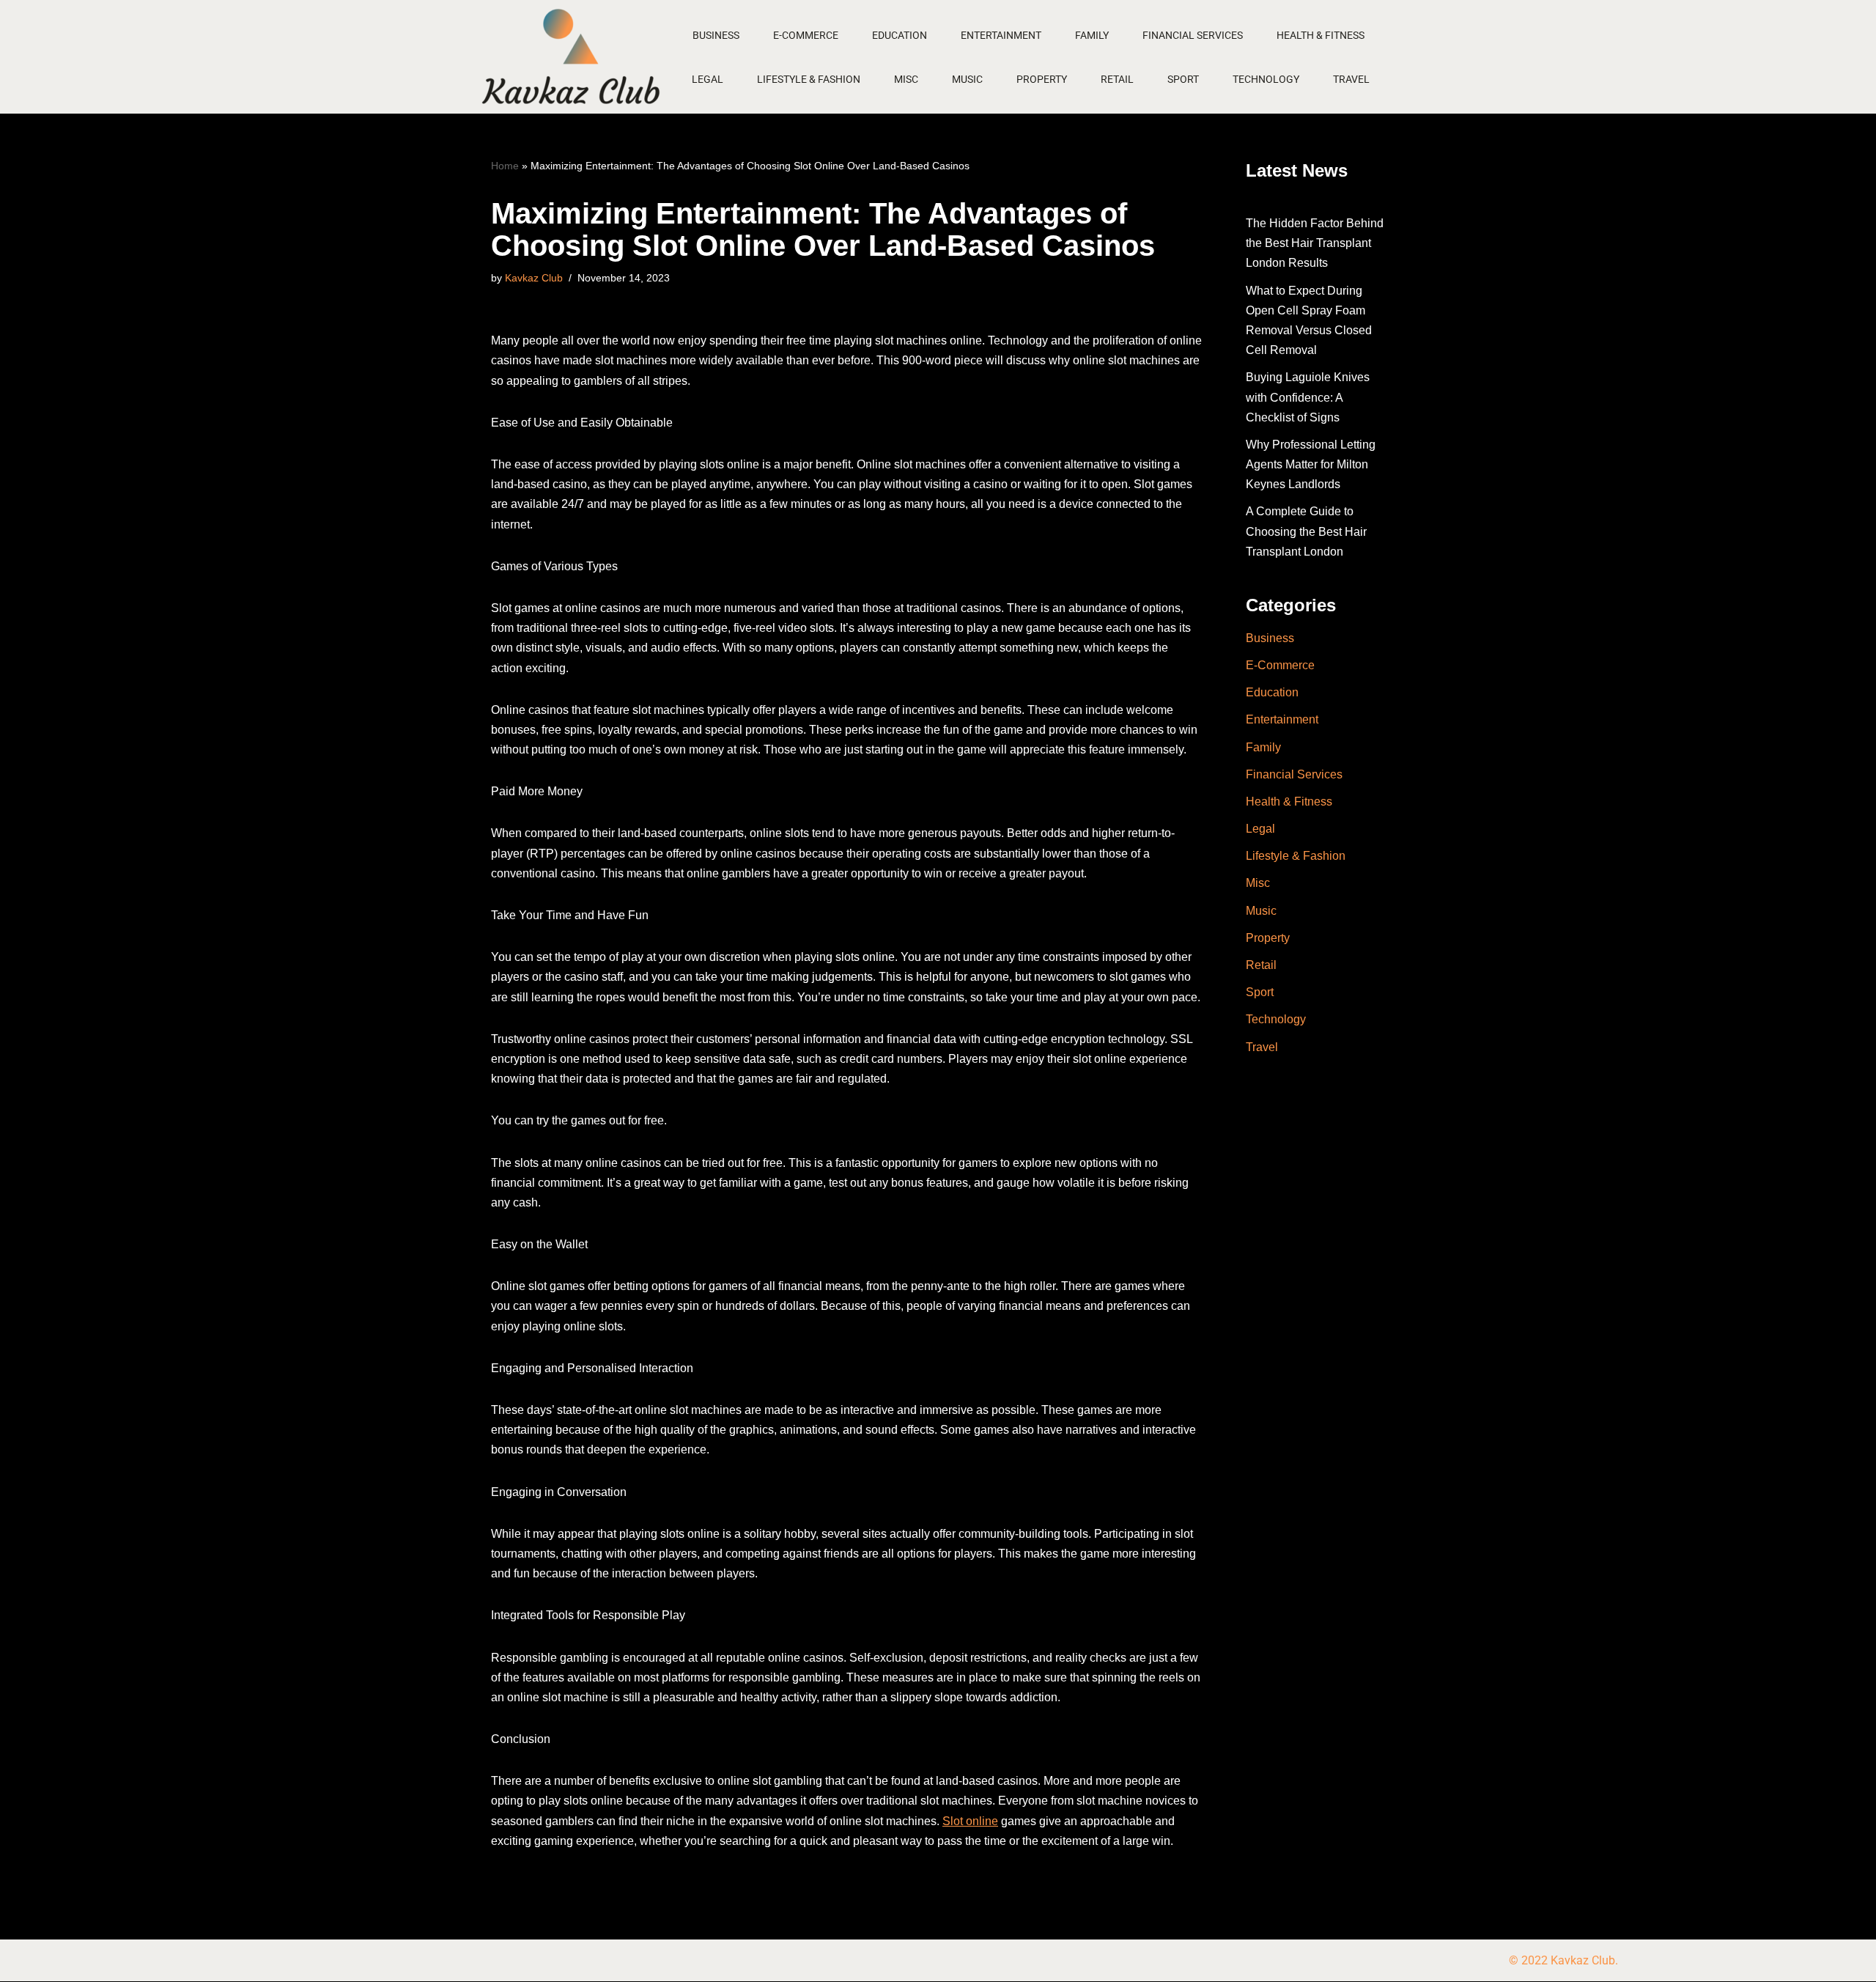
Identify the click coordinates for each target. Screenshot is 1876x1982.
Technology (1266, 79)
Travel (1351, 79)
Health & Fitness (1321, 35)
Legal (708, 79)
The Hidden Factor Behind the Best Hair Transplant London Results (1315, 243)
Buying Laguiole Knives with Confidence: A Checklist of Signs (1308, 397)
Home (505, 166)
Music (967, 79)
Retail (1117, 79)
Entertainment (1001, 35)
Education (900, 35)
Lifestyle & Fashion (809, 79)
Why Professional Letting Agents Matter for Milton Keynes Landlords (1311, 464)
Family (1092, 35)
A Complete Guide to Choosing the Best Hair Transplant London (1306, 531)
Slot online (970, 1821)
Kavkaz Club (534, 278)
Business (716, 35)
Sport (1183, 79)
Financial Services (1193, 35)
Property (1042, 79)
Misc (906, 79)
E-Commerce (806, 35)
